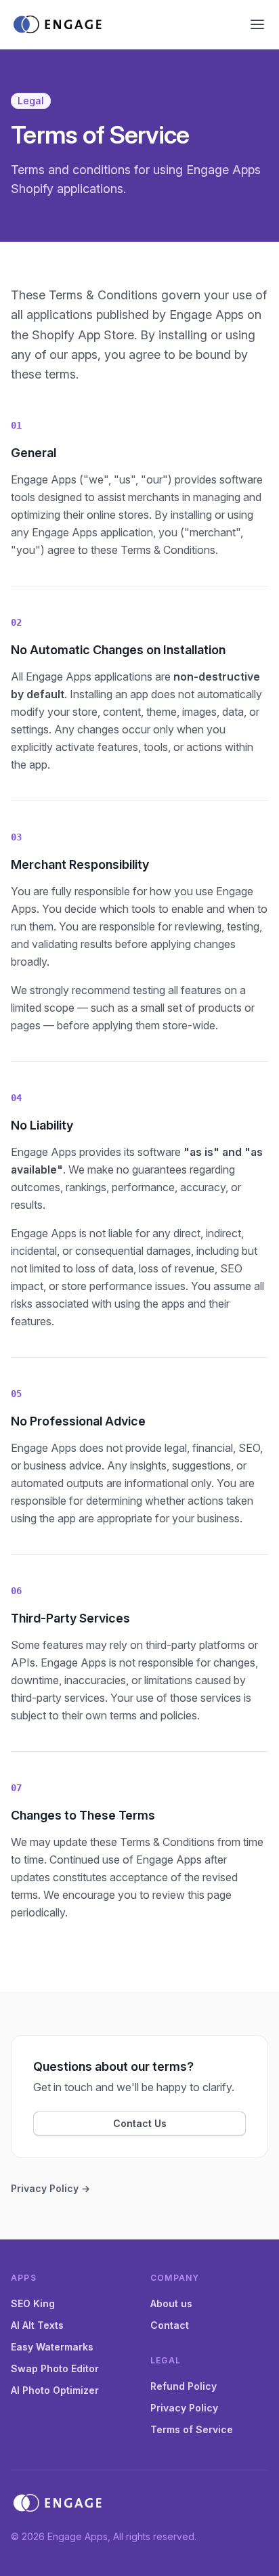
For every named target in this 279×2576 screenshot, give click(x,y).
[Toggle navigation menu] (257, 24)
